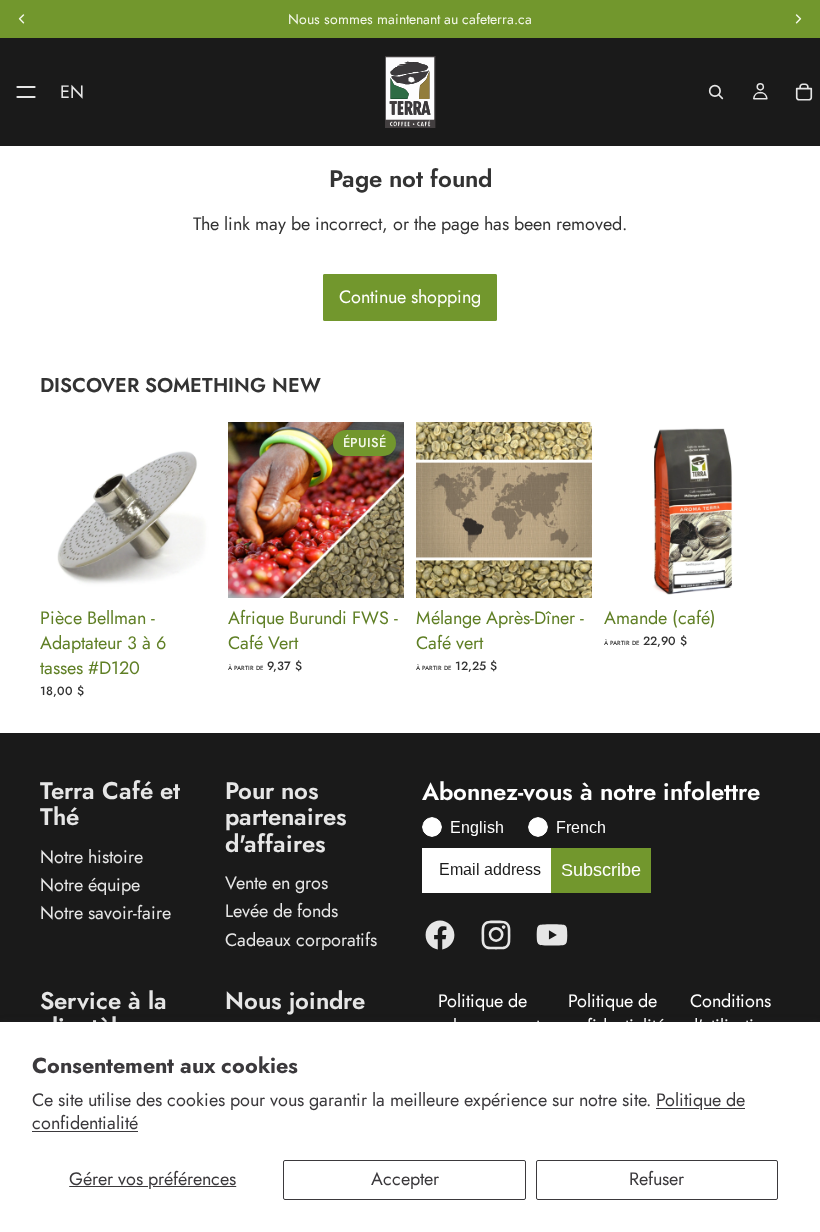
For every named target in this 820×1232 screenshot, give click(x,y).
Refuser (656, 1179)
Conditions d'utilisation (730, 1014)
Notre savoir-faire (105, 913)
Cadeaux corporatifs (301, 939)
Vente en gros (276, 883)
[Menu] (18, 92)
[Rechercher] (716, 92)
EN (72, 92)
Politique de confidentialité (612, 1014)
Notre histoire (91, 856)
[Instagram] (496, 935)
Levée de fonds (281, 911)
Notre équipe (90, 885)
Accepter (405, 1179)
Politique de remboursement (482, 1014)
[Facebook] (440, 935)
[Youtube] (552, 935)
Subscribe (601, 870)
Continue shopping (410, 297)
